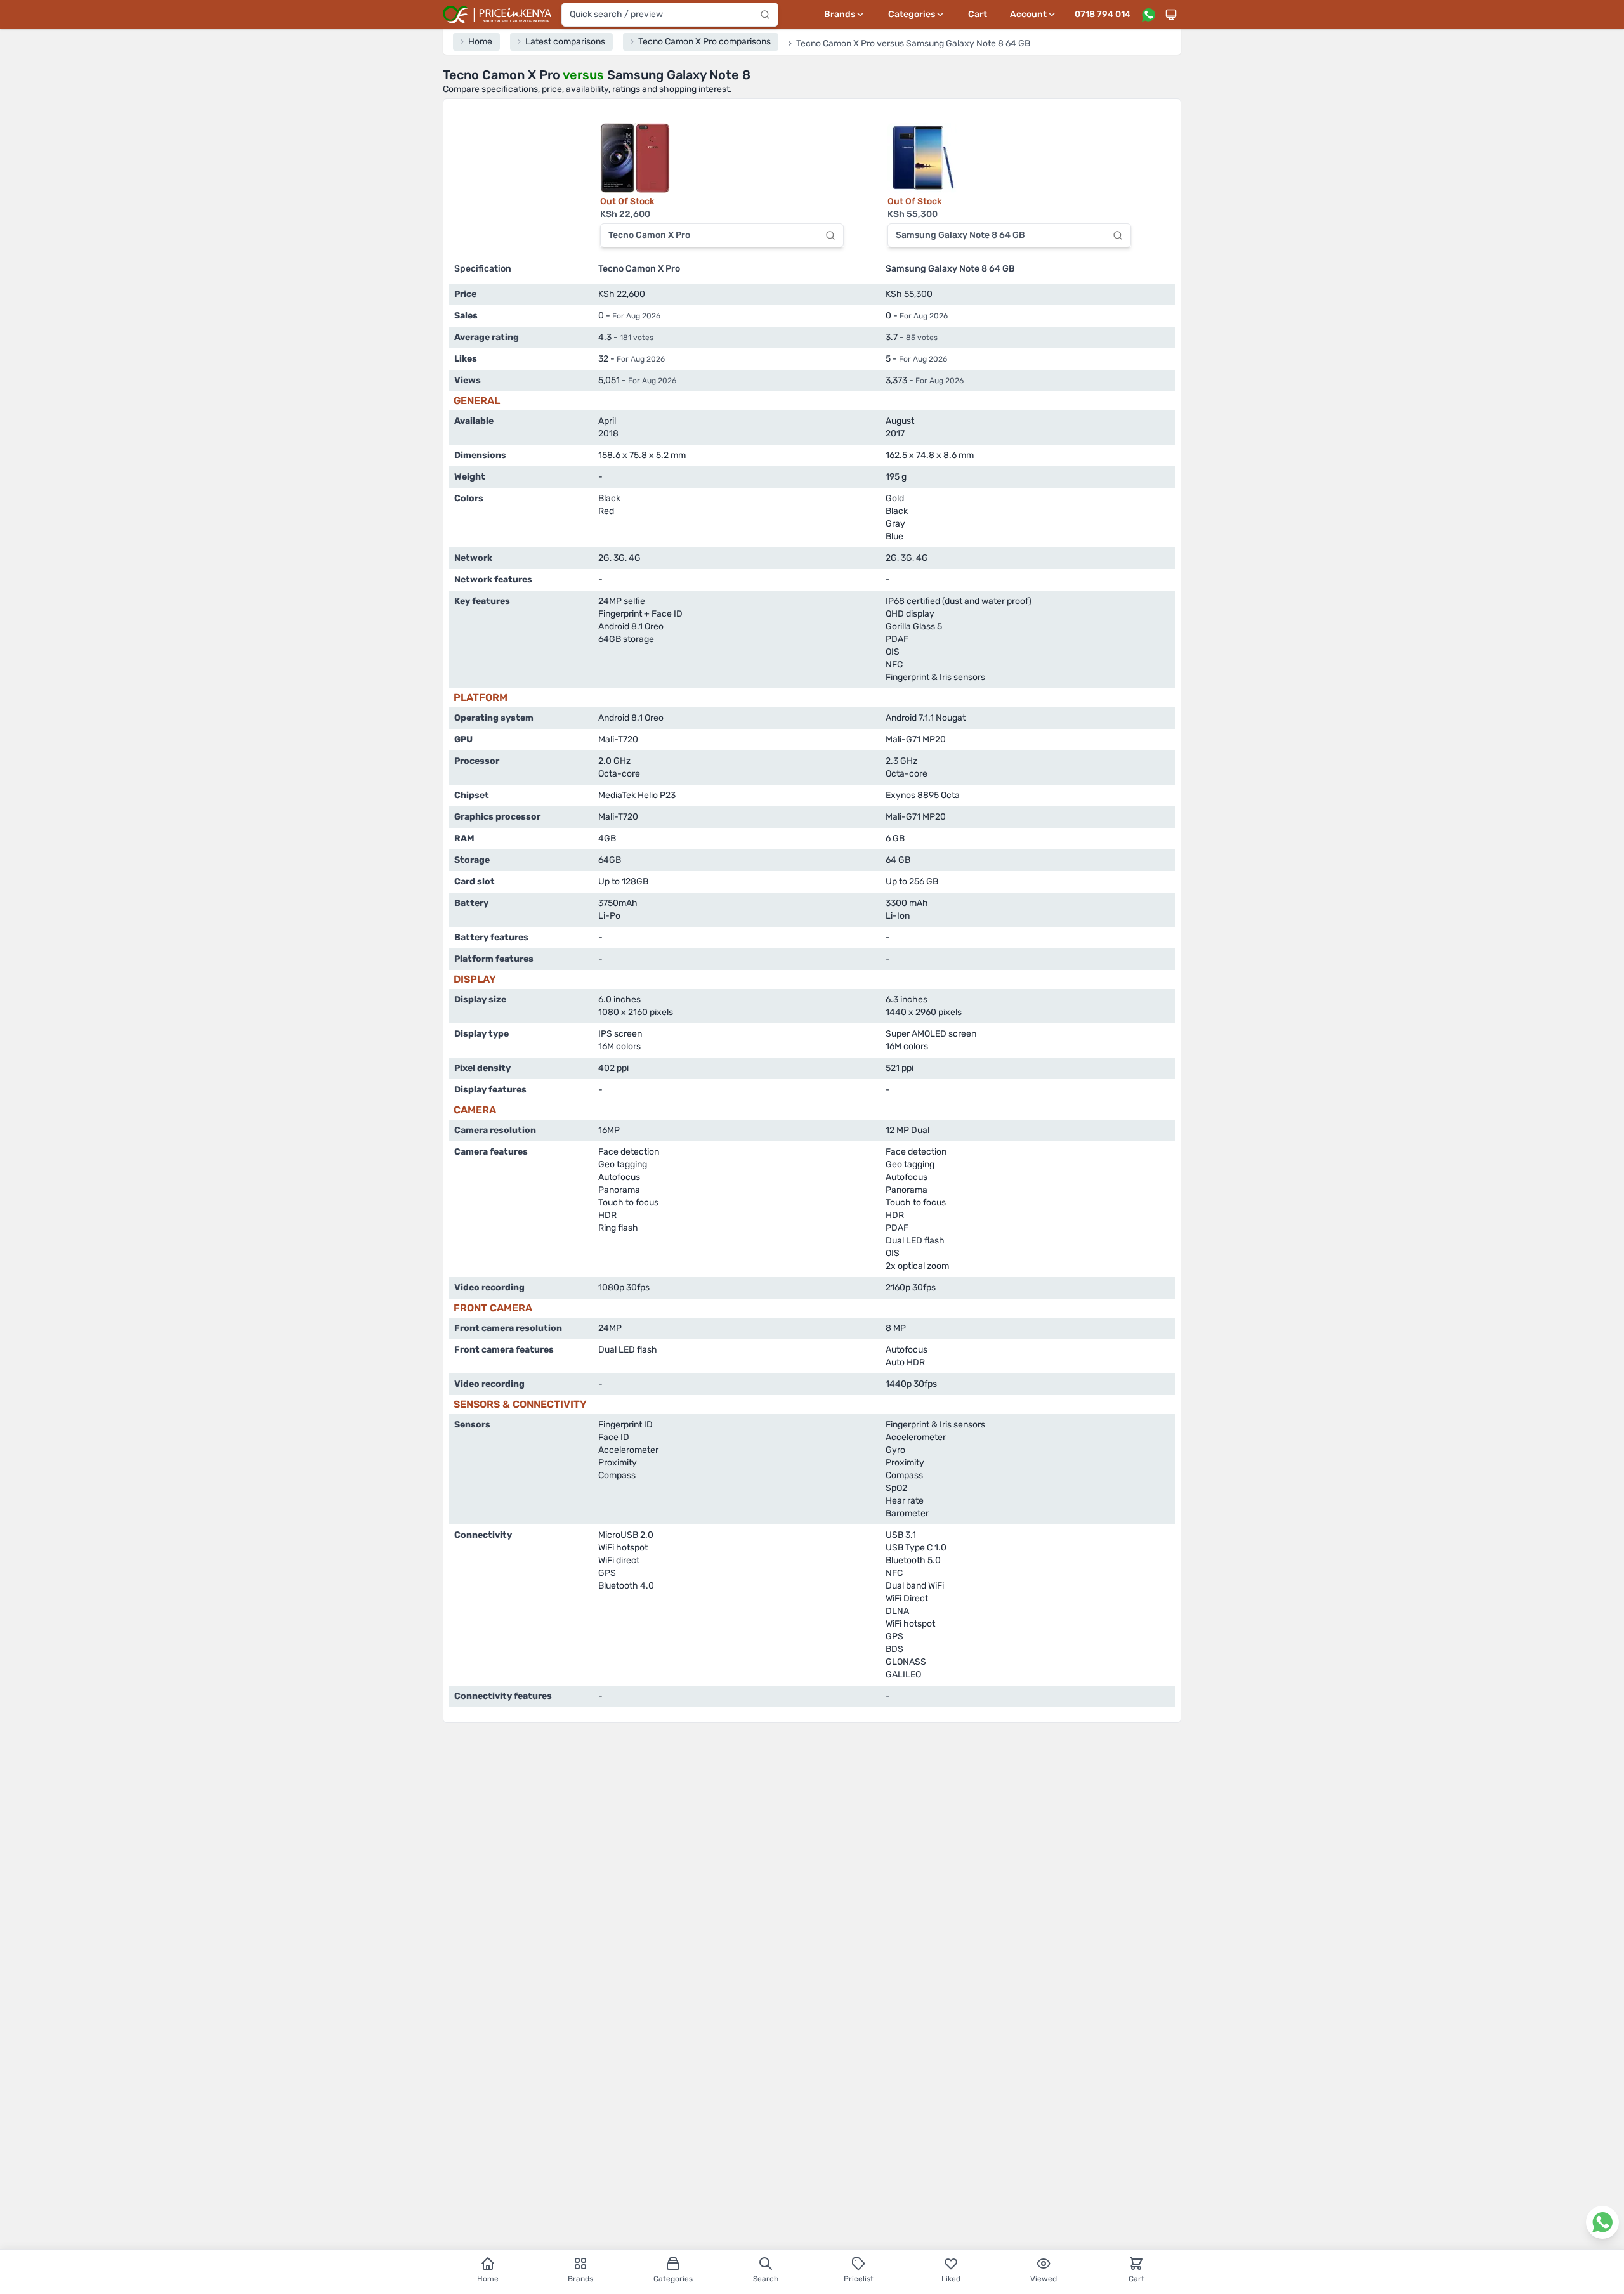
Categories (673, 2279)
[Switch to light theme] (1171, 15)
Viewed (1044, 2279)
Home (488, 2279)
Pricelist (859, 2279)
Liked (951, 2279)
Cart (978, 14)
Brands (580, 2279)
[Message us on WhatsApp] (1148, 15)
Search (766, 2279)
